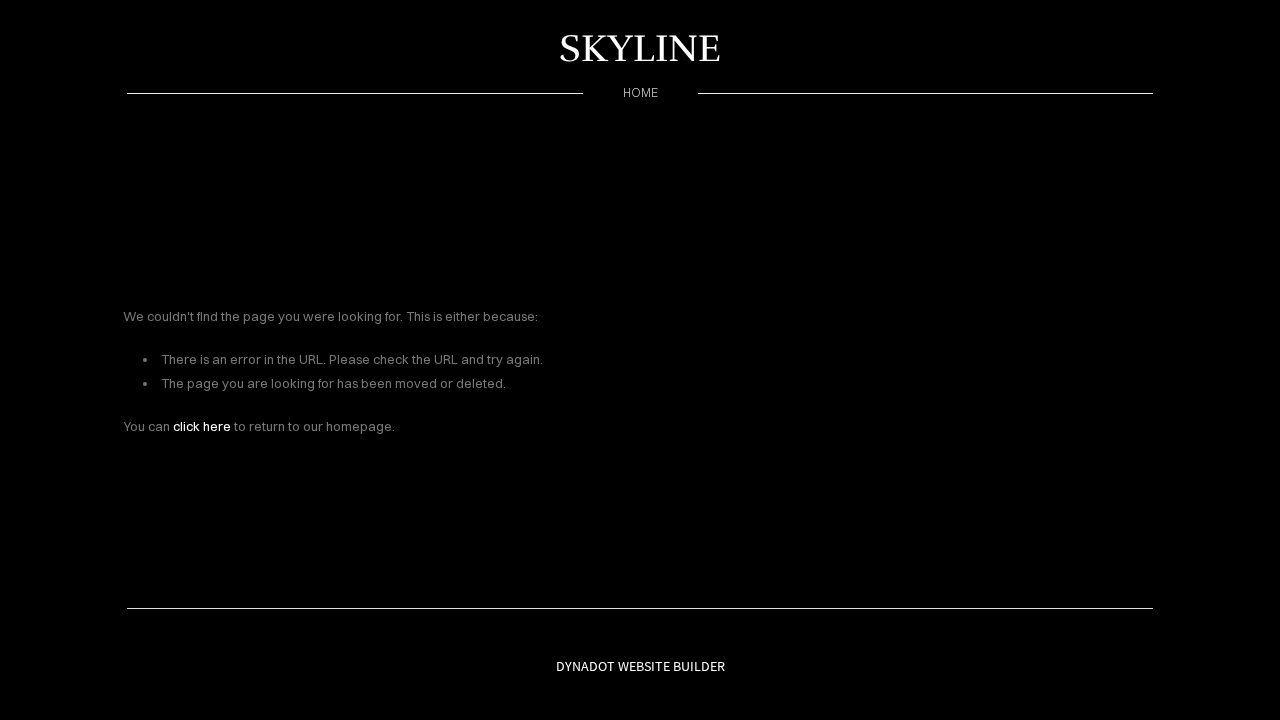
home (640, 92)
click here (202, 426)
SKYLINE (640, 48)
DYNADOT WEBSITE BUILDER (640, 666)
